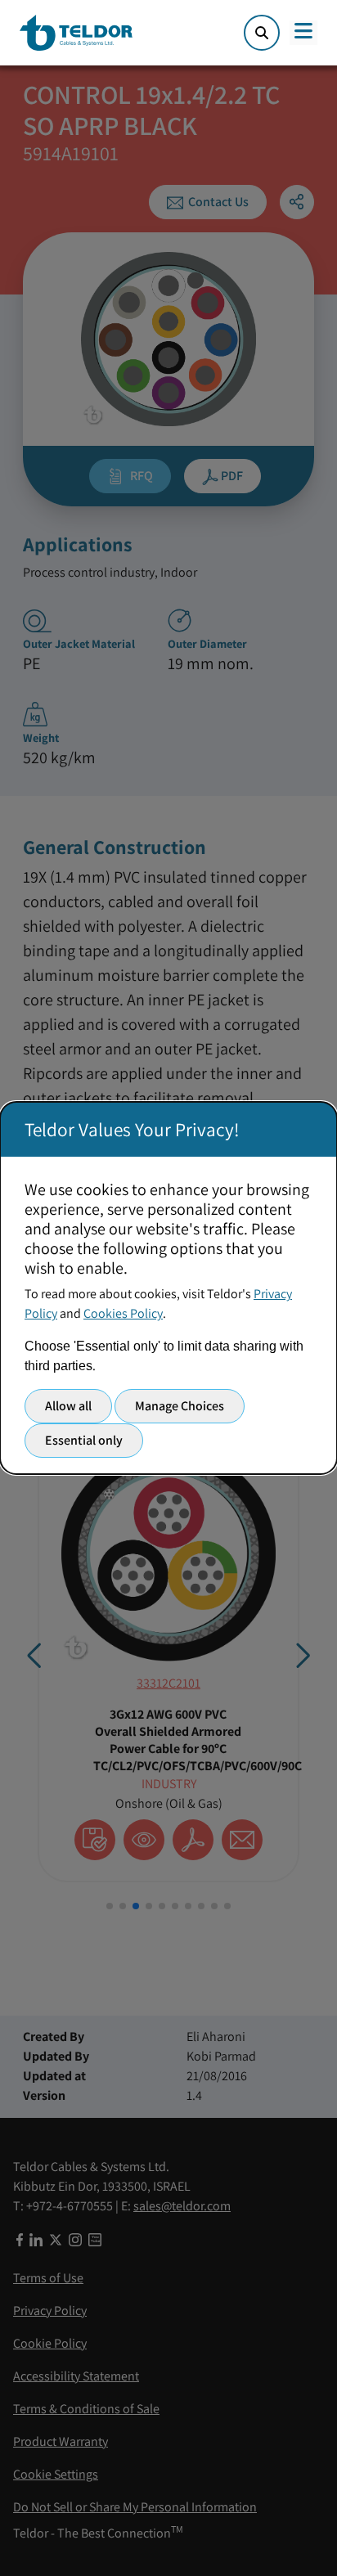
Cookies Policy (123, 1313)
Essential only (84, 1440)
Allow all (68, 1406)
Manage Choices (180, 1406)
